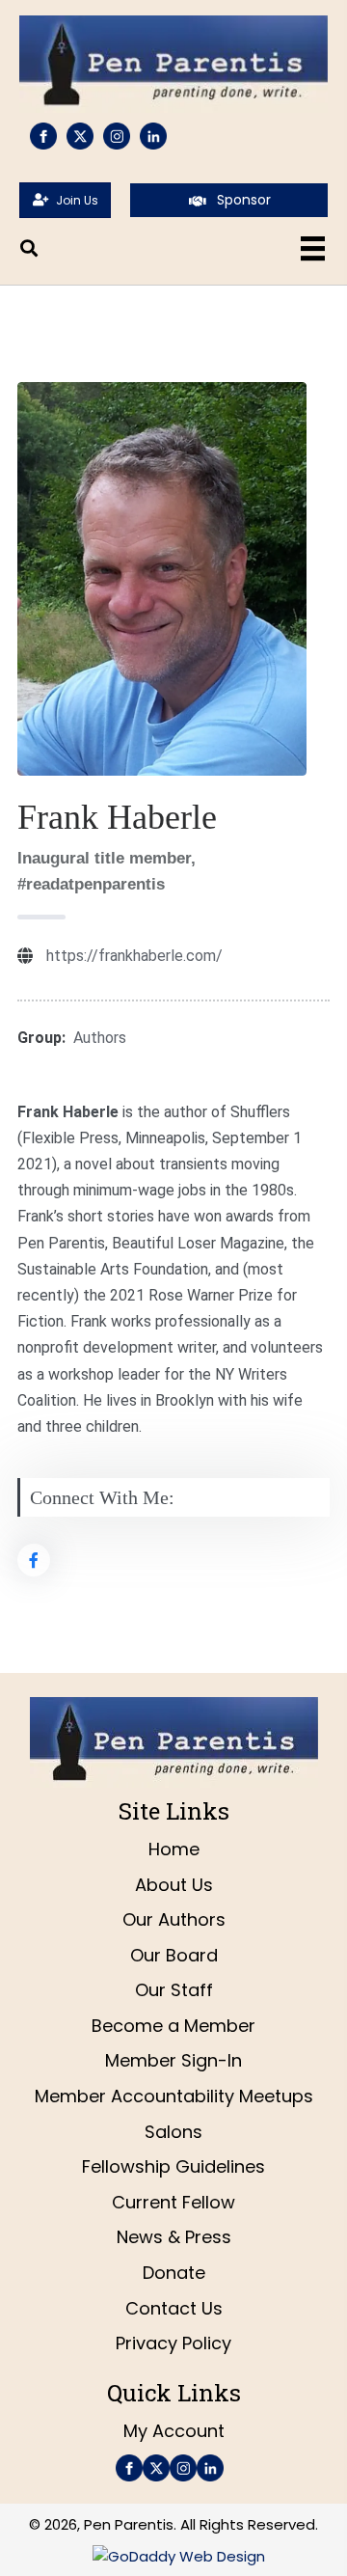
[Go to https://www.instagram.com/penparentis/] (117, 136)
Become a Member (173, 2026)
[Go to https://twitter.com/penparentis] (80, 136)
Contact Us (174, 2308)
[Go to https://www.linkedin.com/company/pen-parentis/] (153, 136)
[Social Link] (34, 1560)
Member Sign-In (173, 2060)
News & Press (174, 2237)
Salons (173, 2132)
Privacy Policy (173, 2343)
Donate (174, 2273)
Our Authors (174, 1919)
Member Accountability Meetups (174, 2096)
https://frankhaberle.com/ (134, 956)
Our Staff (174, 1990)
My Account (174, 2431)
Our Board (174, 1955)
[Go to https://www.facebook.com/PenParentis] (43, 136)
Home (174, 1849)
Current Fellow (173, 2202)
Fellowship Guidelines (173, 2166)
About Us (174, 1885)
